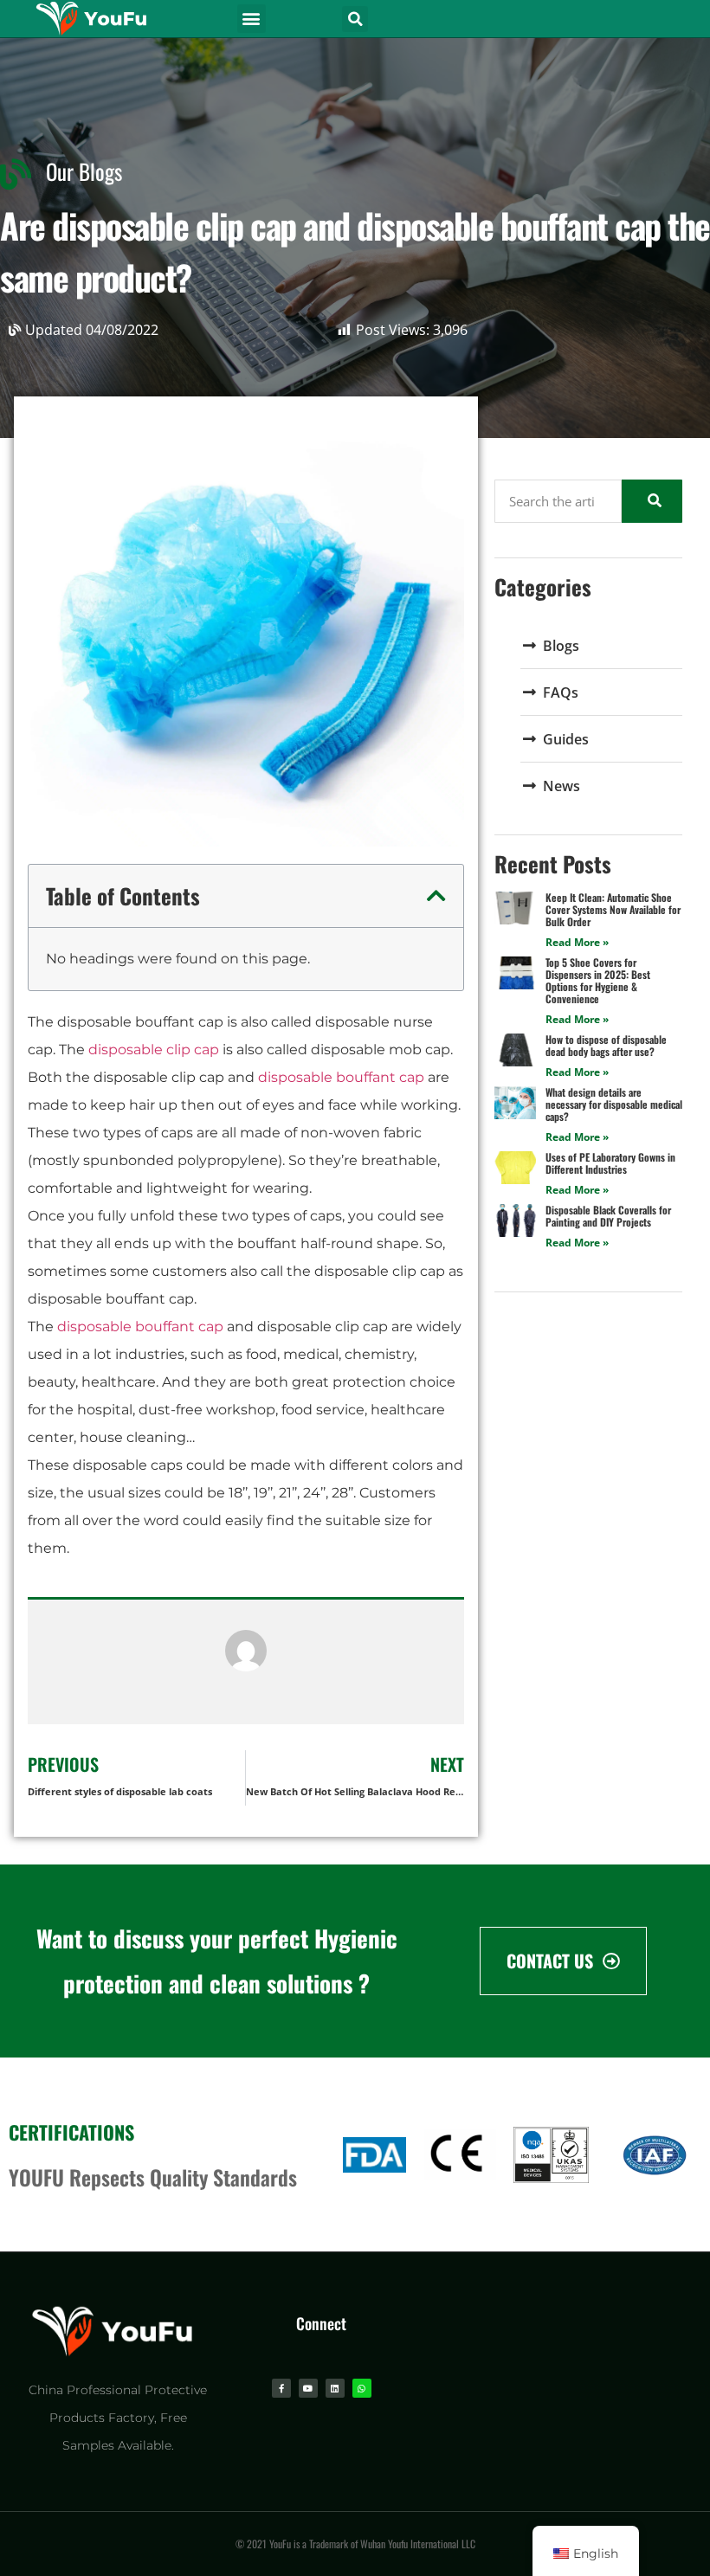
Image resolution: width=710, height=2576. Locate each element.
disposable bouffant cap (341, 1077)
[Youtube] (308, 2388)
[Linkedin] (335, 2388)
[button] (252, 19)
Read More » (577, 942)
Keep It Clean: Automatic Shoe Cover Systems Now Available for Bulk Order (613, 909)
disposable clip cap (154, 1050)
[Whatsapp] (362, 2388)
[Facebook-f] (281, 2388)
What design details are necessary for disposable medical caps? (614, 1104)
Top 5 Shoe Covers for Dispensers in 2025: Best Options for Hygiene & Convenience (598, 980)
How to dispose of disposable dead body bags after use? (606, 1045)
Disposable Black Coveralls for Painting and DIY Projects (608, 1216)
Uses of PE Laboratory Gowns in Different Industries (610, 1163)
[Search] (652, 501)
